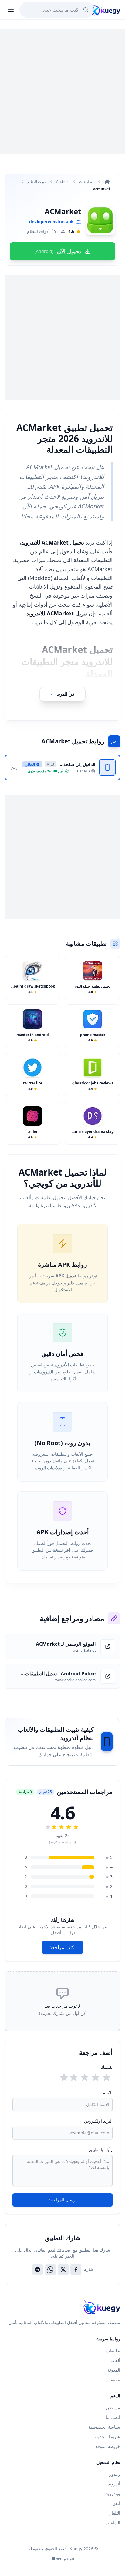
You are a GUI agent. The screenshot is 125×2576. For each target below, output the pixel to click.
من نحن (113, 2407)
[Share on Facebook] (76, 2270)
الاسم (108, 2093)
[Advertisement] (62, 92)
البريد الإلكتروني (98, 2121)
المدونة (114, 2370)
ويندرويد (113, 2493)
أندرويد (114, 2484)
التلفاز (115, 2513)
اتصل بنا (113, 2417)
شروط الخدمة (107, 2437)
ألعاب (115, 2360)
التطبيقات (87, 182)
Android (63, 182)
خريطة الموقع (108, 2446)
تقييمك (107, 2067)
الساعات (113, 2523)
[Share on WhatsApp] (50, 2270)
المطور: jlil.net (63, 2559)
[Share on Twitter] (63, 2270)
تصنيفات (113, 2380)
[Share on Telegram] (38, 2270)
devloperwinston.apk (51, 222)
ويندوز (115, 2474)
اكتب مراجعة (62, 1947)
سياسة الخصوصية (104, 2427)
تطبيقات (113, 2351)
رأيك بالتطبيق (101, 2149)
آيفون (115, 2503)
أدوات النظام (37, 182)
